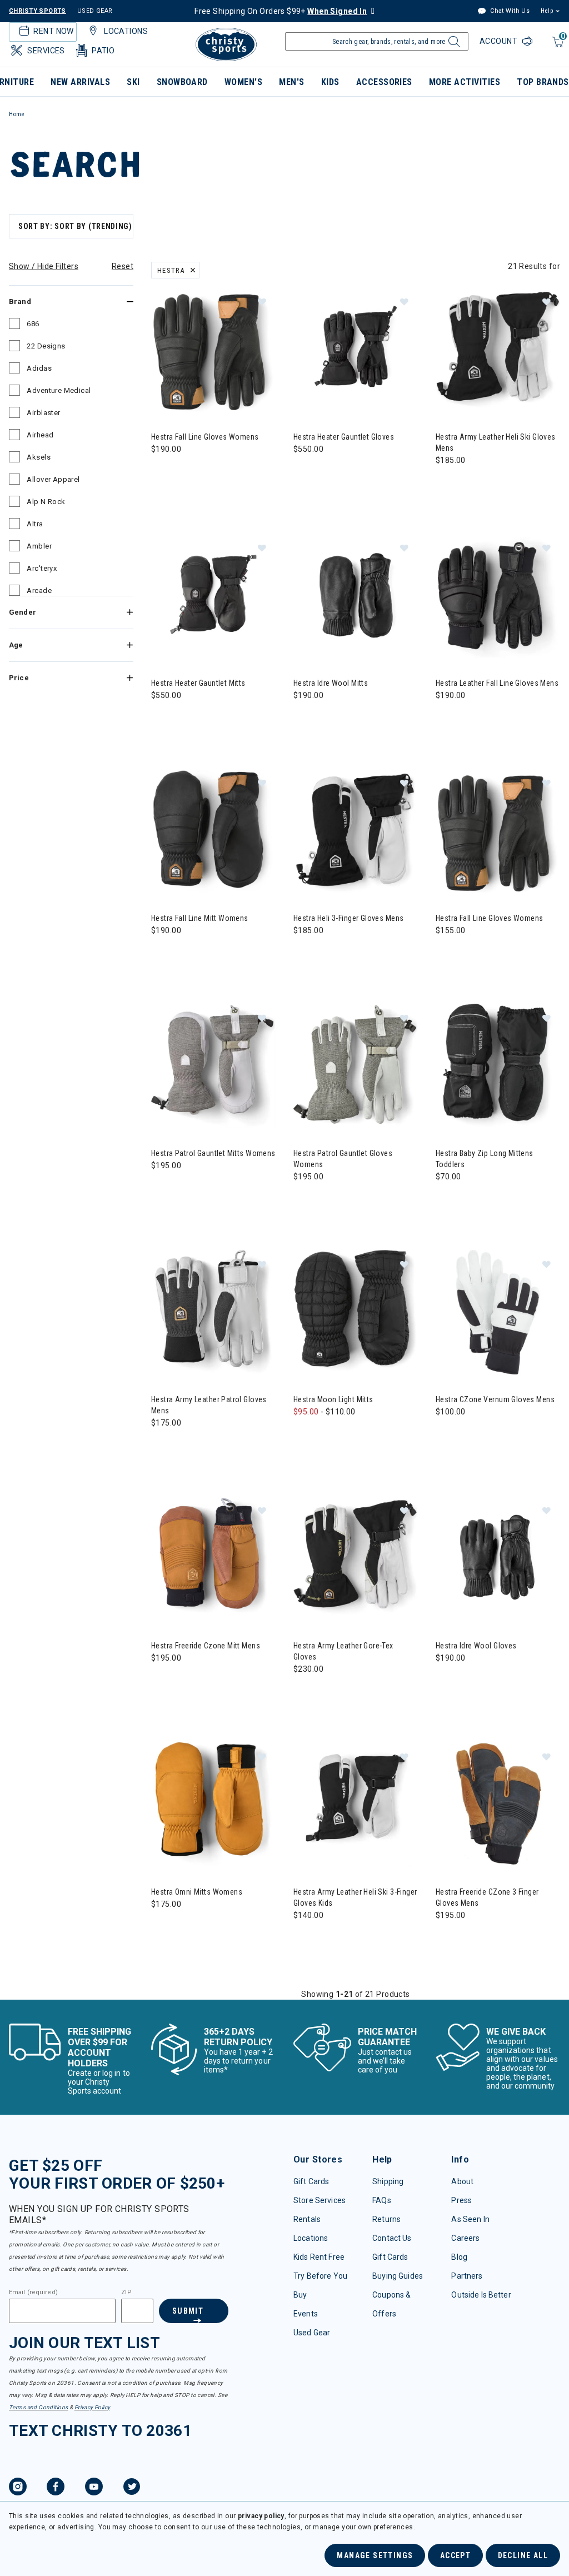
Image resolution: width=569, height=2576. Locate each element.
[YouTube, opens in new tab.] (94, 2488)
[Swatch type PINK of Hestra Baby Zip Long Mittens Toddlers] (493, 1199)
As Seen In (470, 2219)
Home (17, 114)
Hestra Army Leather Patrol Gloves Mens (209, 1405)
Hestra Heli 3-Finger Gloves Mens (348, 918)
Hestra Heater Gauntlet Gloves (344, 437)
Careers (465, 2238)
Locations (311, 2238)
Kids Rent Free (319, 2257)
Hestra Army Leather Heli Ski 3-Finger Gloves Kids (355, 1897)
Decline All (523, 2555)
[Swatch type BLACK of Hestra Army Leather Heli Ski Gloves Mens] (447, 483)
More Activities (465, 82)
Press (461, 2200)
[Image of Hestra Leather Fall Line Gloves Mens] (498, 596)
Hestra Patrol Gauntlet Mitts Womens (213, 1153)
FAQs (382, 2200)
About (462, 2181)
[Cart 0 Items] (556, 48)
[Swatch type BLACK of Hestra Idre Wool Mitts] (305, 718)
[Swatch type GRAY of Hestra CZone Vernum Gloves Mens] (447, 1434)
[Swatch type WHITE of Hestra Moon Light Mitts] (305, 1434)
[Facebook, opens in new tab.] (56, 2488)
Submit (188, 2311)
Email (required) (33, 2293)
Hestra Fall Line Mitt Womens (200, 918)
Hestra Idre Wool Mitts (331, 683)
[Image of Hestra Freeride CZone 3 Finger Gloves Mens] (498, 1805)
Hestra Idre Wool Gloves (476, 1646)
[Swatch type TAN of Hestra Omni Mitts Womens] (163, 1927)
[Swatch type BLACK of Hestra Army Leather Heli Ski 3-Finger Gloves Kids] (305, 1938)
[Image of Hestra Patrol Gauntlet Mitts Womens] (213, 1066)
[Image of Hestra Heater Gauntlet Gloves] (356, 350)
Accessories (384, 82)
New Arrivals (80, 82)
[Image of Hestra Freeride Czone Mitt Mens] (213, 1558)
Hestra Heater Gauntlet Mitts (198, 683)
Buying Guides (398, 2276)
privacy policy (261, 2516)
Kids (330, 82)
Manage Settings (375, 2555)
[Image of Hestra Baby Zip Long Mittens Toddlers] (498, 1066)
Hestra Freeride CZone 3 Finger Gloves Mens (487, 1897)
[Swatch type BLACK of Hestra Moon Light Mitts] (328, 1434)
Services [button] (46, 51)
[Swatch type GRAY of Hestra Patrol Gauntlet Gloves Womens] (305, 1199)
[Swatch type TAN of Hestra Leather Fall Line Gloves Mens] (470, 718)
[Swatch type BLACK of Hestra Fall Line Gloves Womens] (163, 472)
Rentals (307, 2219)
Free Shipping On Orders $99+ (281, 11)
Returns (386, 2219)
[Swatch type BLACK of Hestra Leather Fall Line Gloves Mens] (447, 718)
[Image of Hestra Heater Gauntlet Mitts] (213, 596)
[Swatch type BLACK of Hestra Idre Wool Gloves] (447, 1680)
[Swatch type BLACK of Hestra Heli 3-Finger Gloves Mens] (305, 953)
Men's (291, 82)
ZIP (126, 2293)
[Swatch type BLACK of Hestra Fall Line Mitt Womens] (163, 953)
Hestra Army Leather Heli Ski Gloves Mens (496, 442)
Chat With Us (509, 11)
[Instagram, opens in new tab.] (18, 2488)
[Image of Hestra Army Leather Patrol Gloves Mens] (213, 1312)
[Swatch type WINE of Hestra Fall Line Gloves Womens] (470, 953)
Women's (243, 82)
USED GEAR (95, 11)
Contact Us (392, 2238)
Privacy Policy (92, 2407)
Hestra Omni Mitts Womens (197, 1892)
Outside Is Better (481, 2295)
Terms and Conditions (38, 2407)
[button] (262, 301)
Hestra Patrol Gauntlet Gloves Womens (343, 1159)
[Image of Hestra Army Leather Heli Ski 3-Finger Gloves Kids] (356, 1805)
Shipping (388, 2181)
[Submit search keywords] (453, 44)
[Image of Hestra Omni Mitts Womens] (213, 1805)
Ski (133, 82)
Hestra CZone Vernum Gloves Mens (495, 1399)
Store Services (320, 2200)
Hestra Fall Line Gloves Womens (205, 437)
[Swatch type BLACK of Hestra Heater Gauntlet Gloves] (305, 472)
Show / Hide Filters (44, 266)
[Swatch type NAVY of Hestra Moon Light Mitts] (350, 1434)
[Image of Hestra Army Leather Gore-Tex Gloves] (356, 1558)
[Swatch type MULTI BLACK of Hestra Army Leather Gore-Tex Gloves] (305, 1691)
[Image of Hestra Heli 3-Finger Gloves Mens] (356, 831)
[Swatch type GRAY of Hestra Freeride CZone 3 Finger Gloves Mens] (447, 1938)
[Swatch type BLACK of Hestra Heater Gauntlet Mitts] (163, 718)
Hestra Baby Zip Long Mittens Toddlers (485, 1159)
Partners (467, 2276)
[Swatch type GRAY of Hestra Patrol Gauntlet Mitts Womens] (163, 1188)
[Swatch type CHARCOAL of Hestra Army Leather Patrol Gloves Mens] (163, 1445)
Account (500, 41)
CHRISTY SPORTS (38, 11)
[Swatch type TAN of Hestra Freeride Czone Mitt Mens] (163, 1680)
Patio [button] (103, 51)
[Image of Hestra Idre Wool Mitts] (356, 596)
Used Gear (312, 2333)
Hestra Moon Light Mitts (333, 1399)
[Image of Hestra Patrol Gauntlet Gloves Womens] (356, 1066)
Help (547, 11)
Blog (459, 2257)
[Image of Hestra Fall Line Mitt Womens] (213, 831)
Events (306, 2314)
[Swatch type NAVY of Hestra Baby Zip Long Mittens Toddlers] (470, 1199)
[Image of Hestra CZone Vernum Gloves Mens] (498, 1312)
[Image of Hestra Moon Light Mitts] (356, 1312)
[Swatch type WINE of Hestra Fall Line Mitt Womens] (185, 953)
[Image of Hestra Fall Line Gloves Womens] (213, 350)
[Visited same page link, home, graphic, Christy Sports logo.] (226, 44)
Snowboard (182, 82)
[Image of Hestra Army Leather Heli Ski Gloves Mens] (498, 350)
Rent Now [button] (53, 31)
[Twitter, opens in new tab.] (132, 2488)
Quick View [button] (213, 394)
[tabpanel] (284, 1105)
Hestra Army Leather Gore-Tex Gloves (343, 1651)
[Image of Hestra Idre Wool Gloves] (498, 1558)
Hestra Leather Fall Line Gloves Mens (497, 683)
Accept (455, 2555)
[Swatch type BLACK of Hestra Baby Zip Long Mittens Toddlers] (447, 1199)
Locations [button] (126, 31)
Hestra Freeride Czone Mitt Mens (206, 1646)
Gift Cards (311, 2181)
